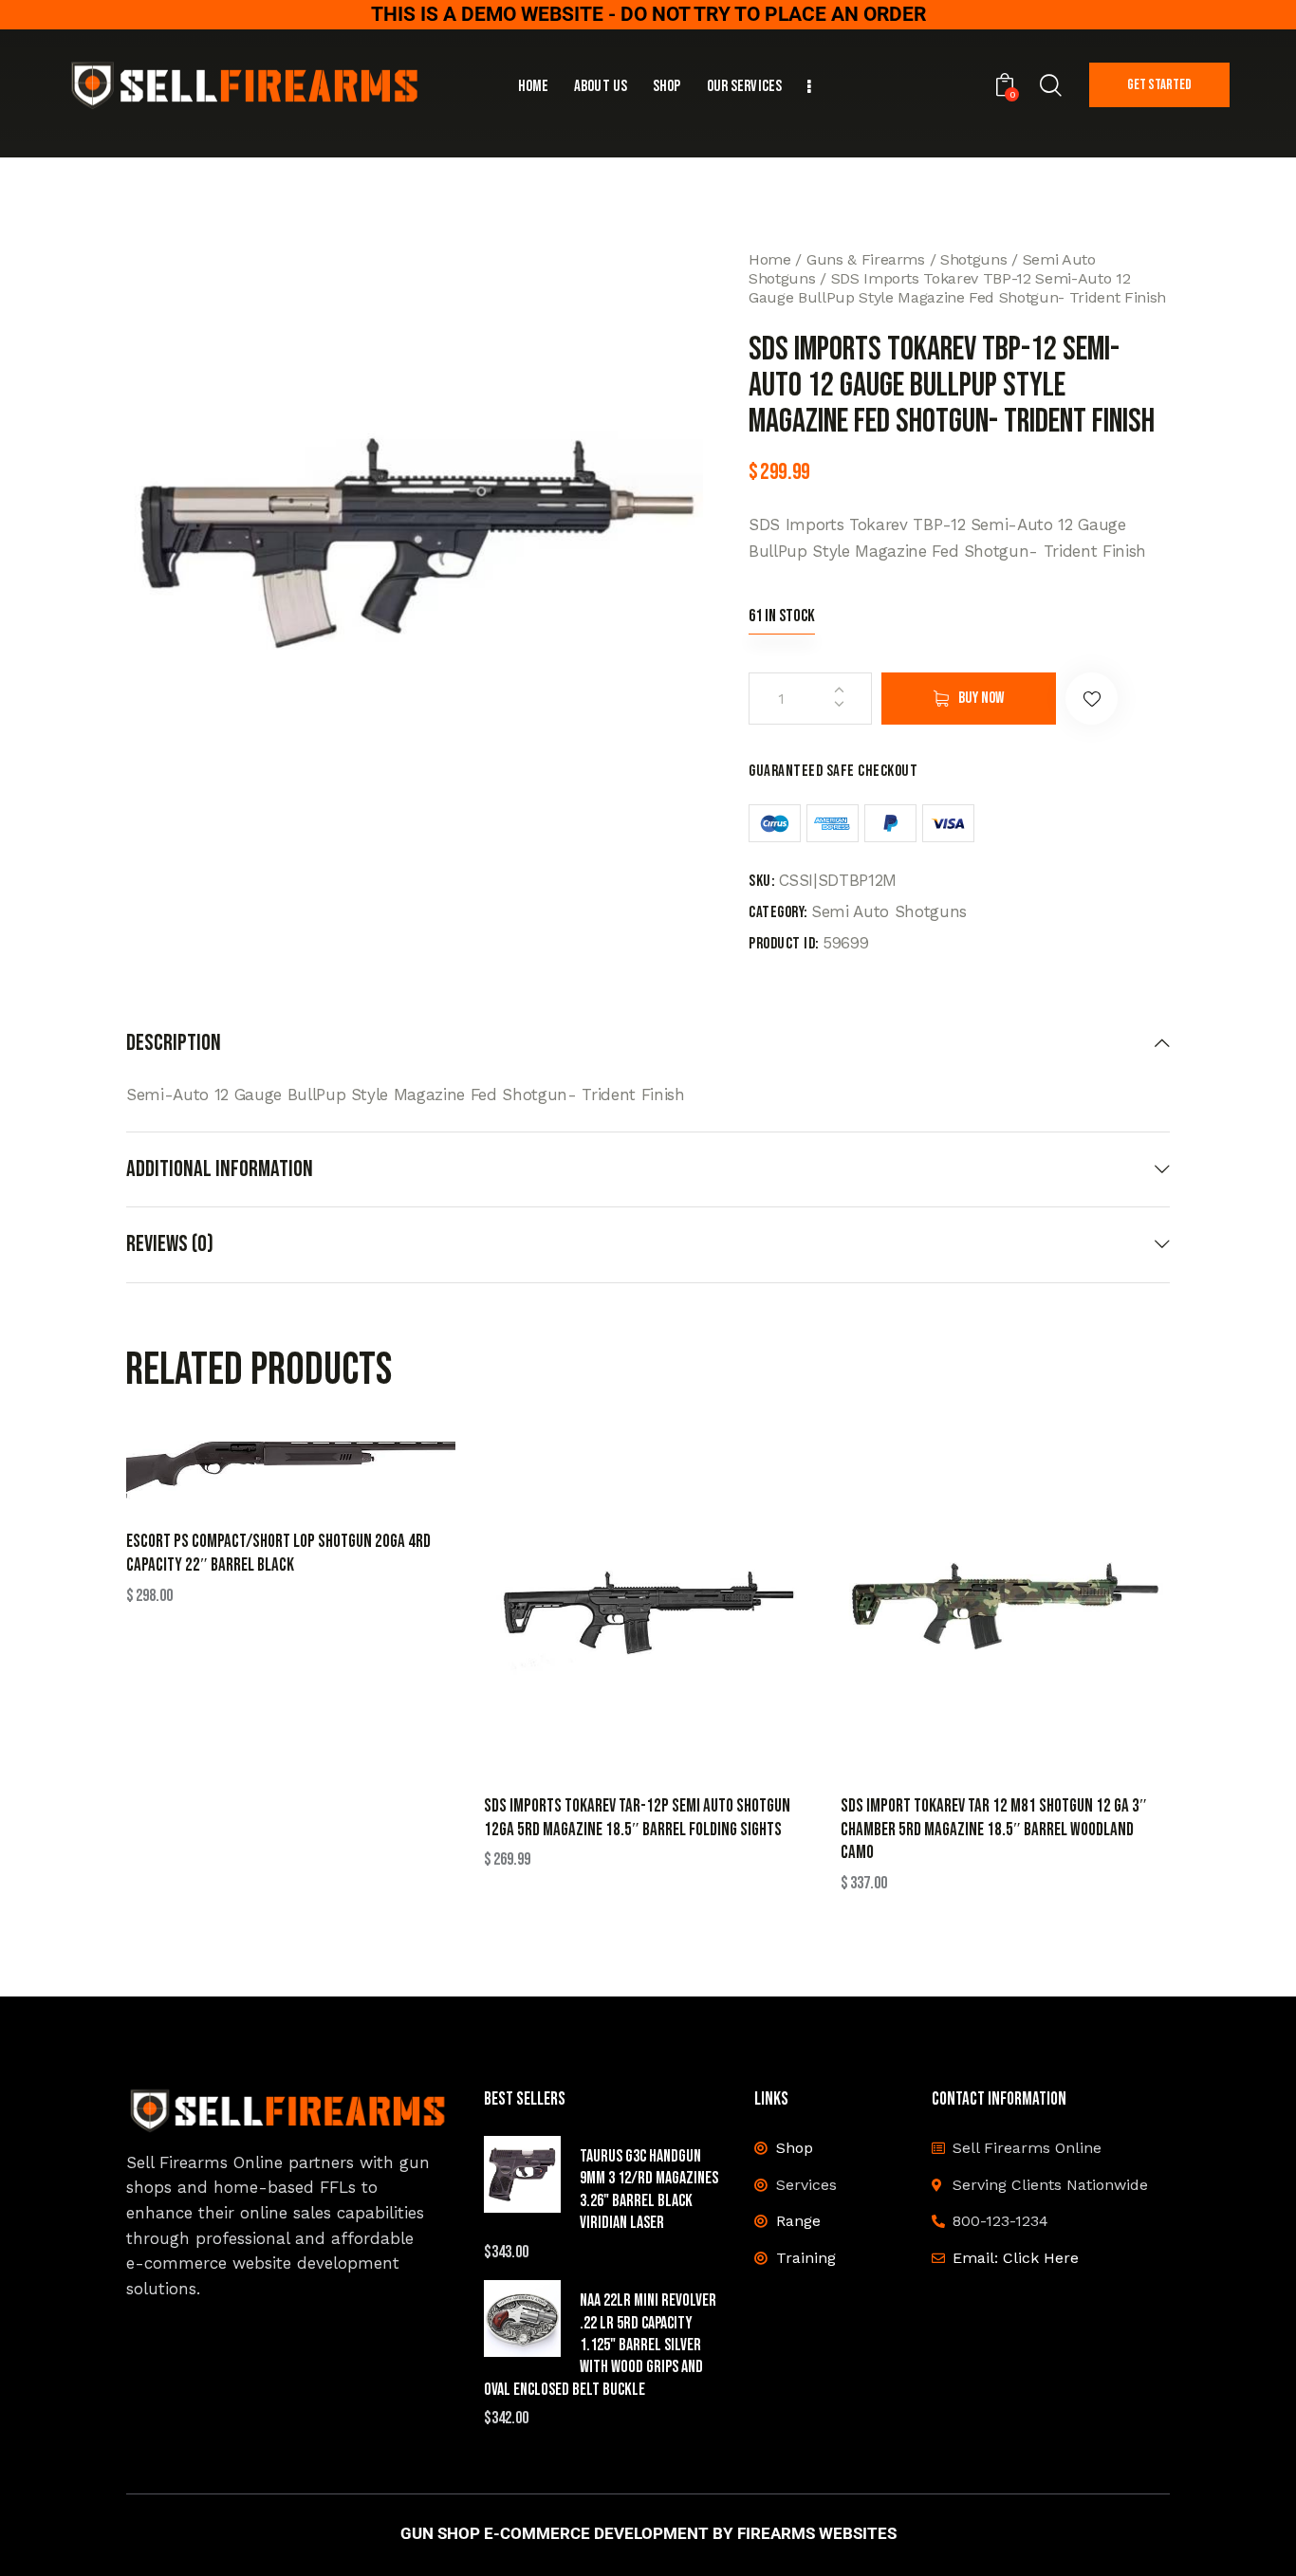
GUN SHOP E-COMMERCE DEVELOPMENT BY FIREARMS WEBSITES (648, 2534)
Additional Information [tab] (220, 1169)
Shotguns (973, 259)
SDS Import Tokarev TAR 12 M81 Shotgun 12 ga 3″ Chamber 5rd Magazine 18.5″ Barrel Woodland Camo (994, 1830)
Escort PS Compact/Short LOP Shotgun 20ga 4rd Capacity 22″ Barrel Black (278, 1554)
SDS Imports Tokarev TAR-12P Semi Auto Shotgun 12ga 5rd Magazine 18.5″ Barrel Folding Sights (637, 1818)
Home (770, 259)
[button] (1092, 699)
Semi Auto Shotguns (889, 911)
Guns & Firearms (866, 259)
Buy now (981, 698)
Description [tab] (174, 1043)
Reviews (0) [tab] (170, 1244)
